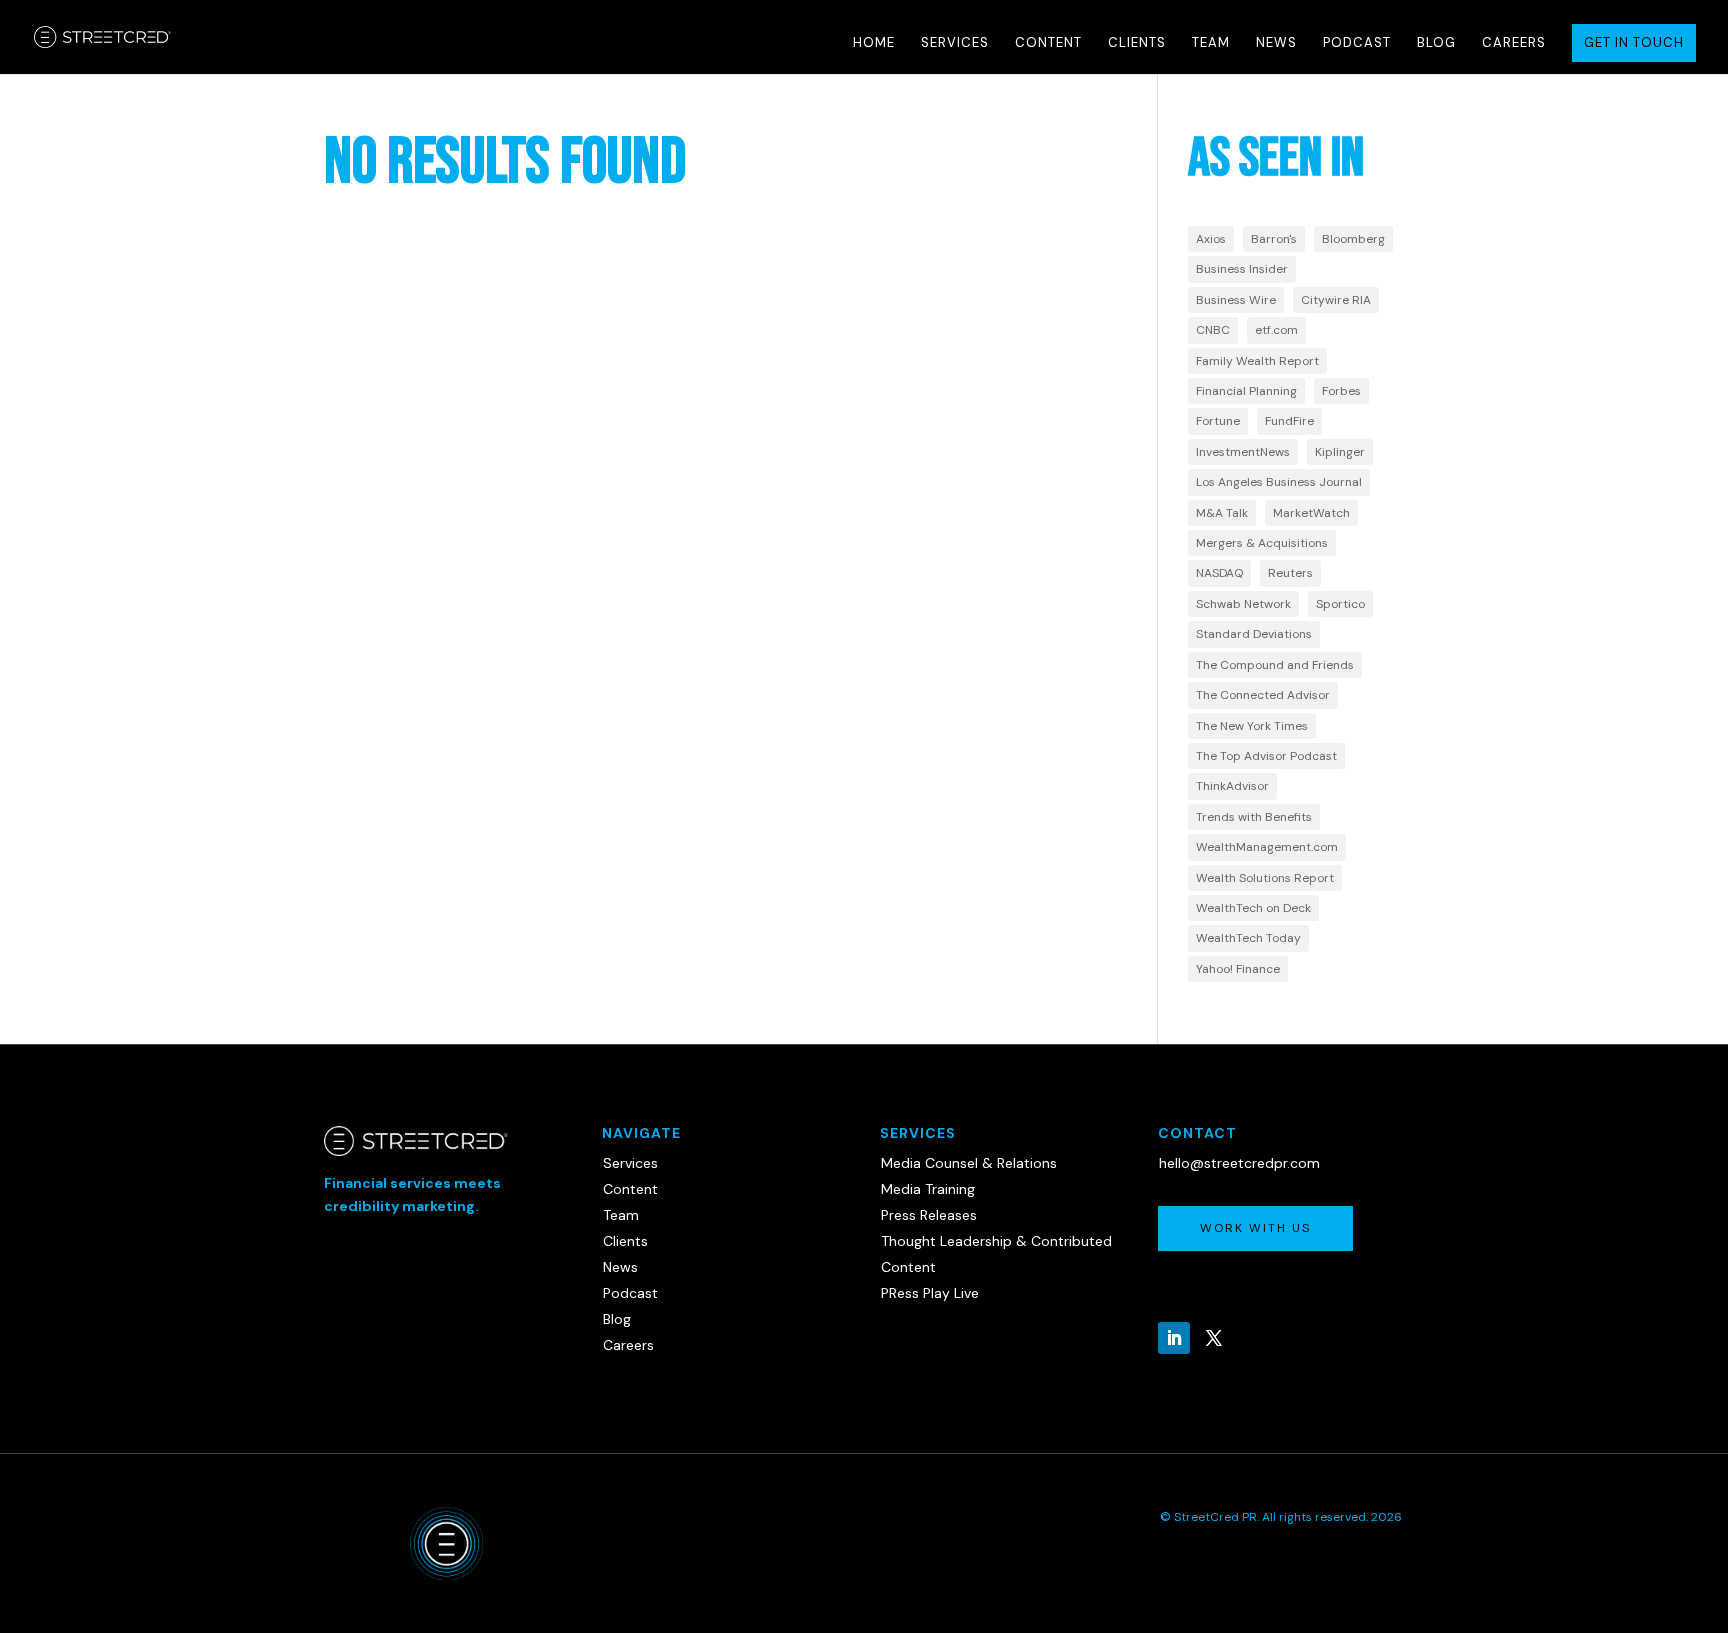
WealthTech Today (1248, 938)
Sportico (1340, 604)
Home (874, 43)
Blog (1436, 43)
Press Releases (929, 1215)
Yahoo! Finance (1238, 969)
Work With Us (1255, 1228)
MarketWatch (1311, 513)
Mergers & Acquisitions (1262, 543)
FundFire (1289, 421)
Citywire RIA (1336, 300)
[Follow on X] (1214, 1338)
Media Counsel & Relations (969, 1163)
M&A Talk (1222, 513)
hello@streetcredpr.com (1239, 1163)
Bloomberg (1353, 239)
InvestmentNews (1243, 452)
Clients (1137, 43)
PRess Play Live (930, 1293)
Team (1211, 43)
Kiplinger (1340, 452)
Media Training (928, 1189)
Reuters (1290, 573)
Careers (1514, 43)
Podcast (1357, 43)
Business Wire (1236, 300)
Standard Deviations (1254, 634)
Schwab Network (1243, 604)
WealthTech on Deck (1253, 908)
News (1276, 43)
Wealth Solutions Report (1265, 878)
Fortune (1218, 421)
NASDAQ (1219, 573)
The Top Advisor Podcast (1266, 756)
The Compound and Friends (1275, 665)
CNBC (1213, 330)
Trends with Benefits (1254, 817)
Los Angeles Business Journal (1279, 482)
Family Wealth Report (1257, 361)
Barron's (1274, 239)
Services (955, 43)
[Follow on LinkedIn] (1174, 1338)
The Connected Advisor (1263, 695)
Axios (1211, 239)
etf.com (1276, 330)
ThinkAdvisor (1232, 786)
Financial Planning (1246, 391)
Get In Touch (1634, 42)
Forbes (1341, 391)
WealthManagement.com (1267, 847)
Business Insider (1242, 269)
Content (1048, 43)
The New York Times (1252, 726)
